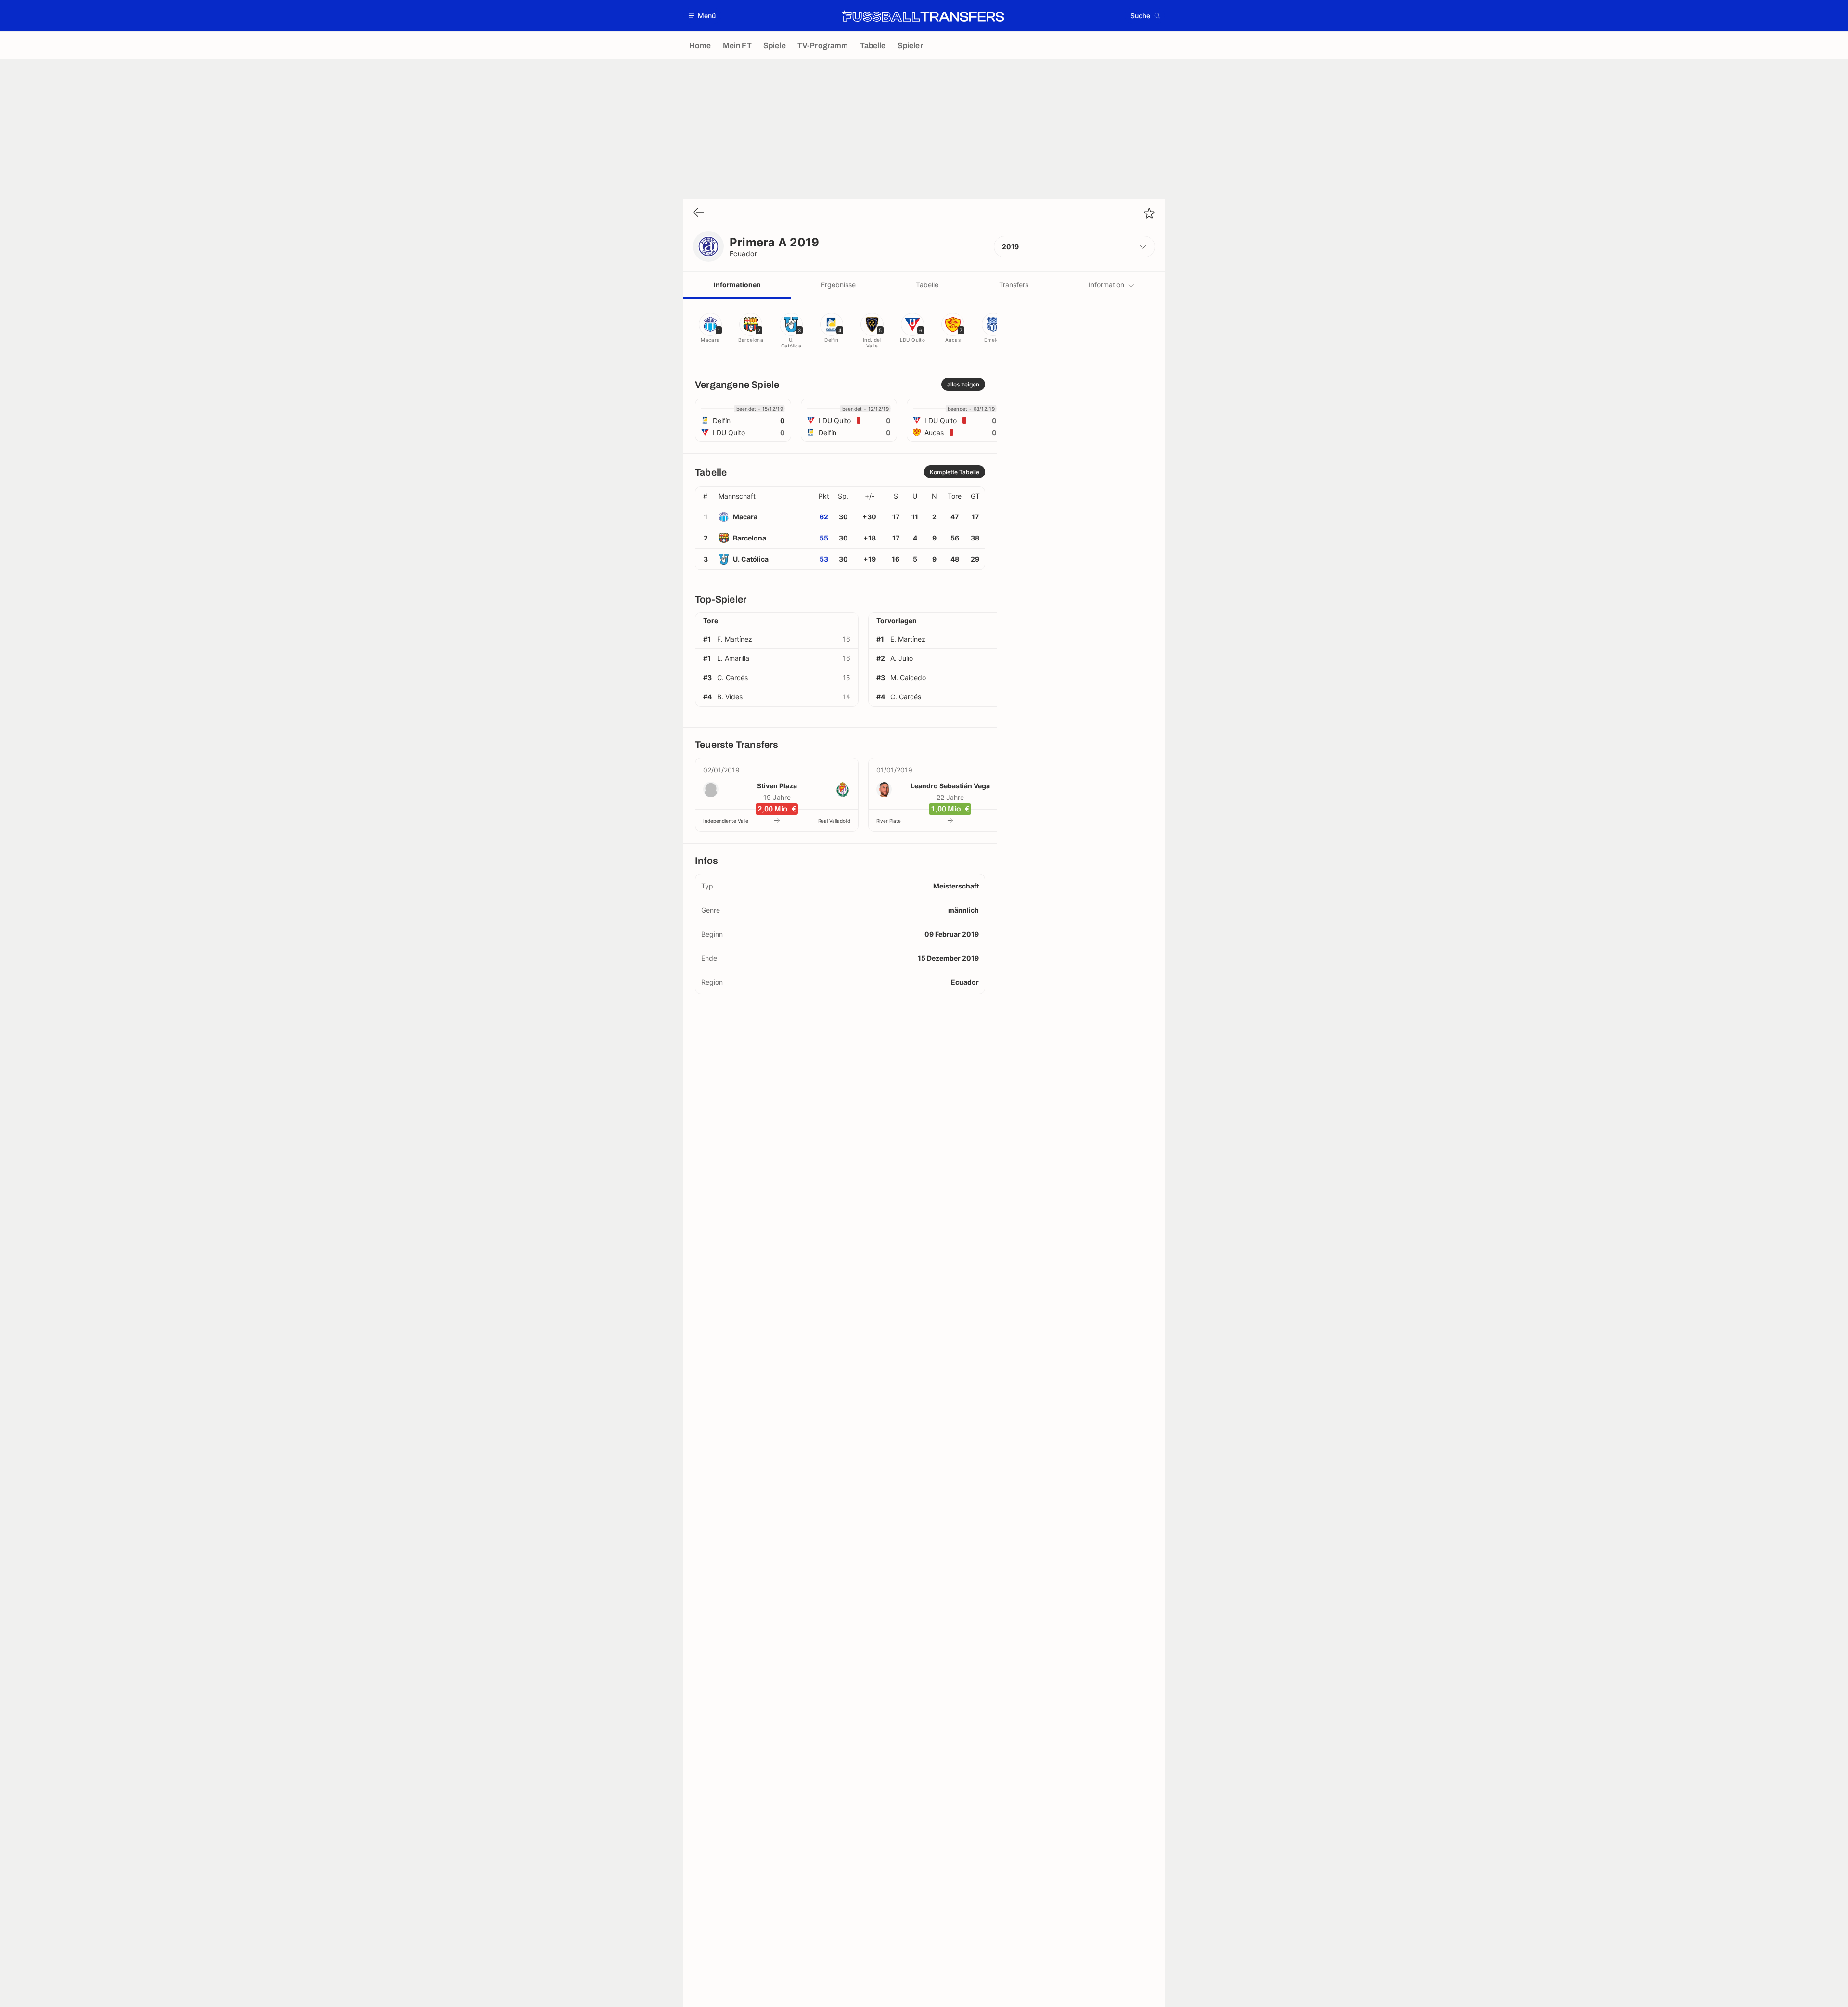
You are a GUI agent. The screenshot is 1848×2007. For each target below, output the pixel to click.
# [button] (705, 496)
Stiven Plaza (777, 786)
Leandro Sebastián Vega (950, 786)
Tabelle (927, 285)
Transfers (1014, 285)
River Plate (889, 821)
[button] (702, 16)
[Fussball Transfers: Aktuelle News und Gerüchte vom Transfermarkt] (923, 16)
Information (1106, 285)
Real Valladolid (834, 821)
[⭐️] (1149, 213)
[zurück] (699, 213)
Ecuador (743, 253)
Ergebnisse (838, 285)
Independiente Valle (726, 821)
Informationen (737, 285)
